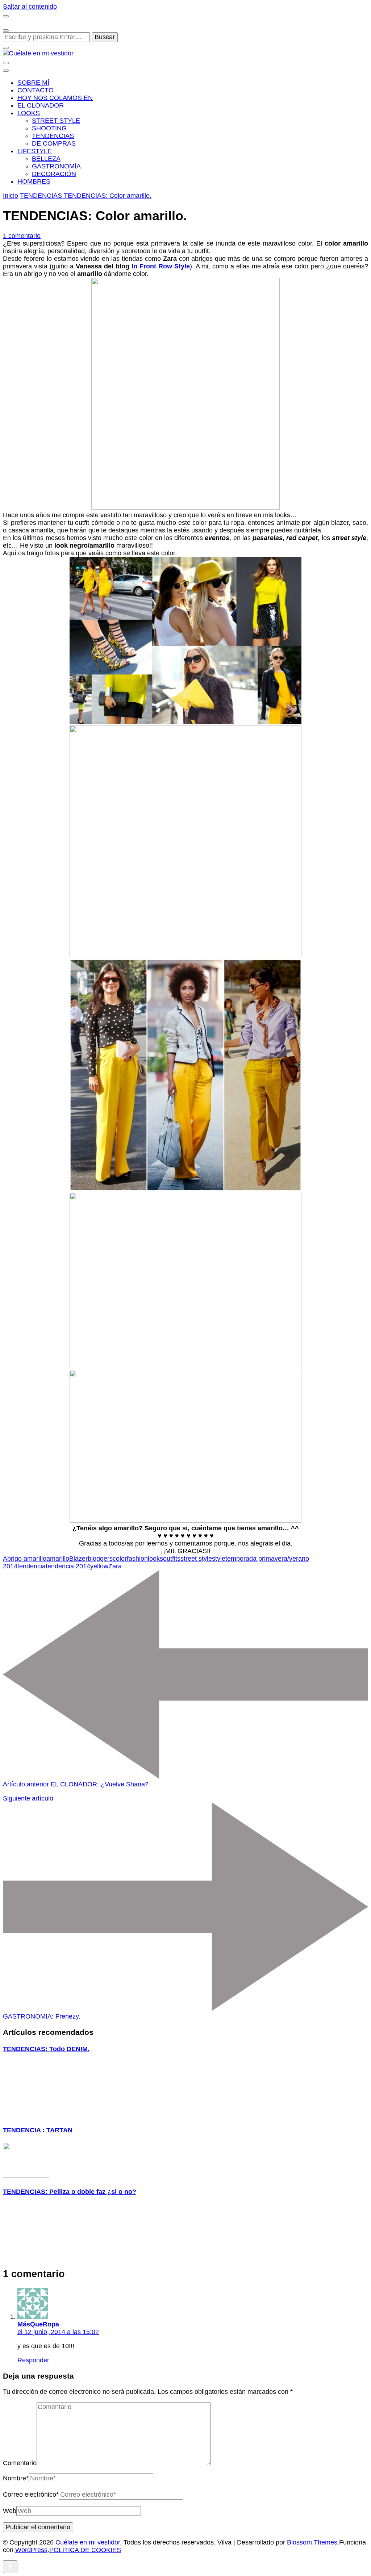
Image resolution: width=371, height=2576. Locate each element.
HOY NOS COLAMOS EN (55, 98)
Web (10, 2511)
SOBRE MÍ (33, 83)
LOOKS (29, 113)
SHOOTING (49, 128)
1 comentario (22, 236)
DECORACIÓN (54, 174)
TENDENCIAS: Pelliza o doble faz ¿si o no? (70, 2192)
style (219, 1559)
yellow (99, 1566)
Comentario (20, 2463)
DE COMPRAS (54, 143)
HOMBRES (34, 181)
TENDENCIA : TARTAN (38, 2130)
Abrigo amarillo (25, 1559)
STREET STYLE (56, 121)
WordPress (31, 2550)
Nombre (16, 2478)
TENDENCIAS (53, 136)
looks (155, 1559)
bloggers (100, 1559)
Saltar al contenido (30, 7)
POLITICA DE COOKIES (85, 2550)
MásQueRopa (38, 2324)
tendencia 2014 (68, 1566)
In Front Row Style (161, 266)
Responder (33, 2360)
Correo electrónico (31, 2495)
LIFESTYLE (35, 151)
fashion (137, 1559)
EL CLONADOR (41, 105)
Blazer (78, 1559)
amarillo (58, 1559)
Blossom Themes (312, 2542)
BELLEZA (46, 159)
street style (196, 1559)
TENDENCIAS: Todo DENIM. (46, 2049)
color (120, 1559)
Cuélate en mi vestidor (88, 2542)
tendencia (32, 1566)
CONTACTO (36, 90)
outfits (172, 1559)
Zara (115, 1566)
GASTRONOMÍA (56, 166)
